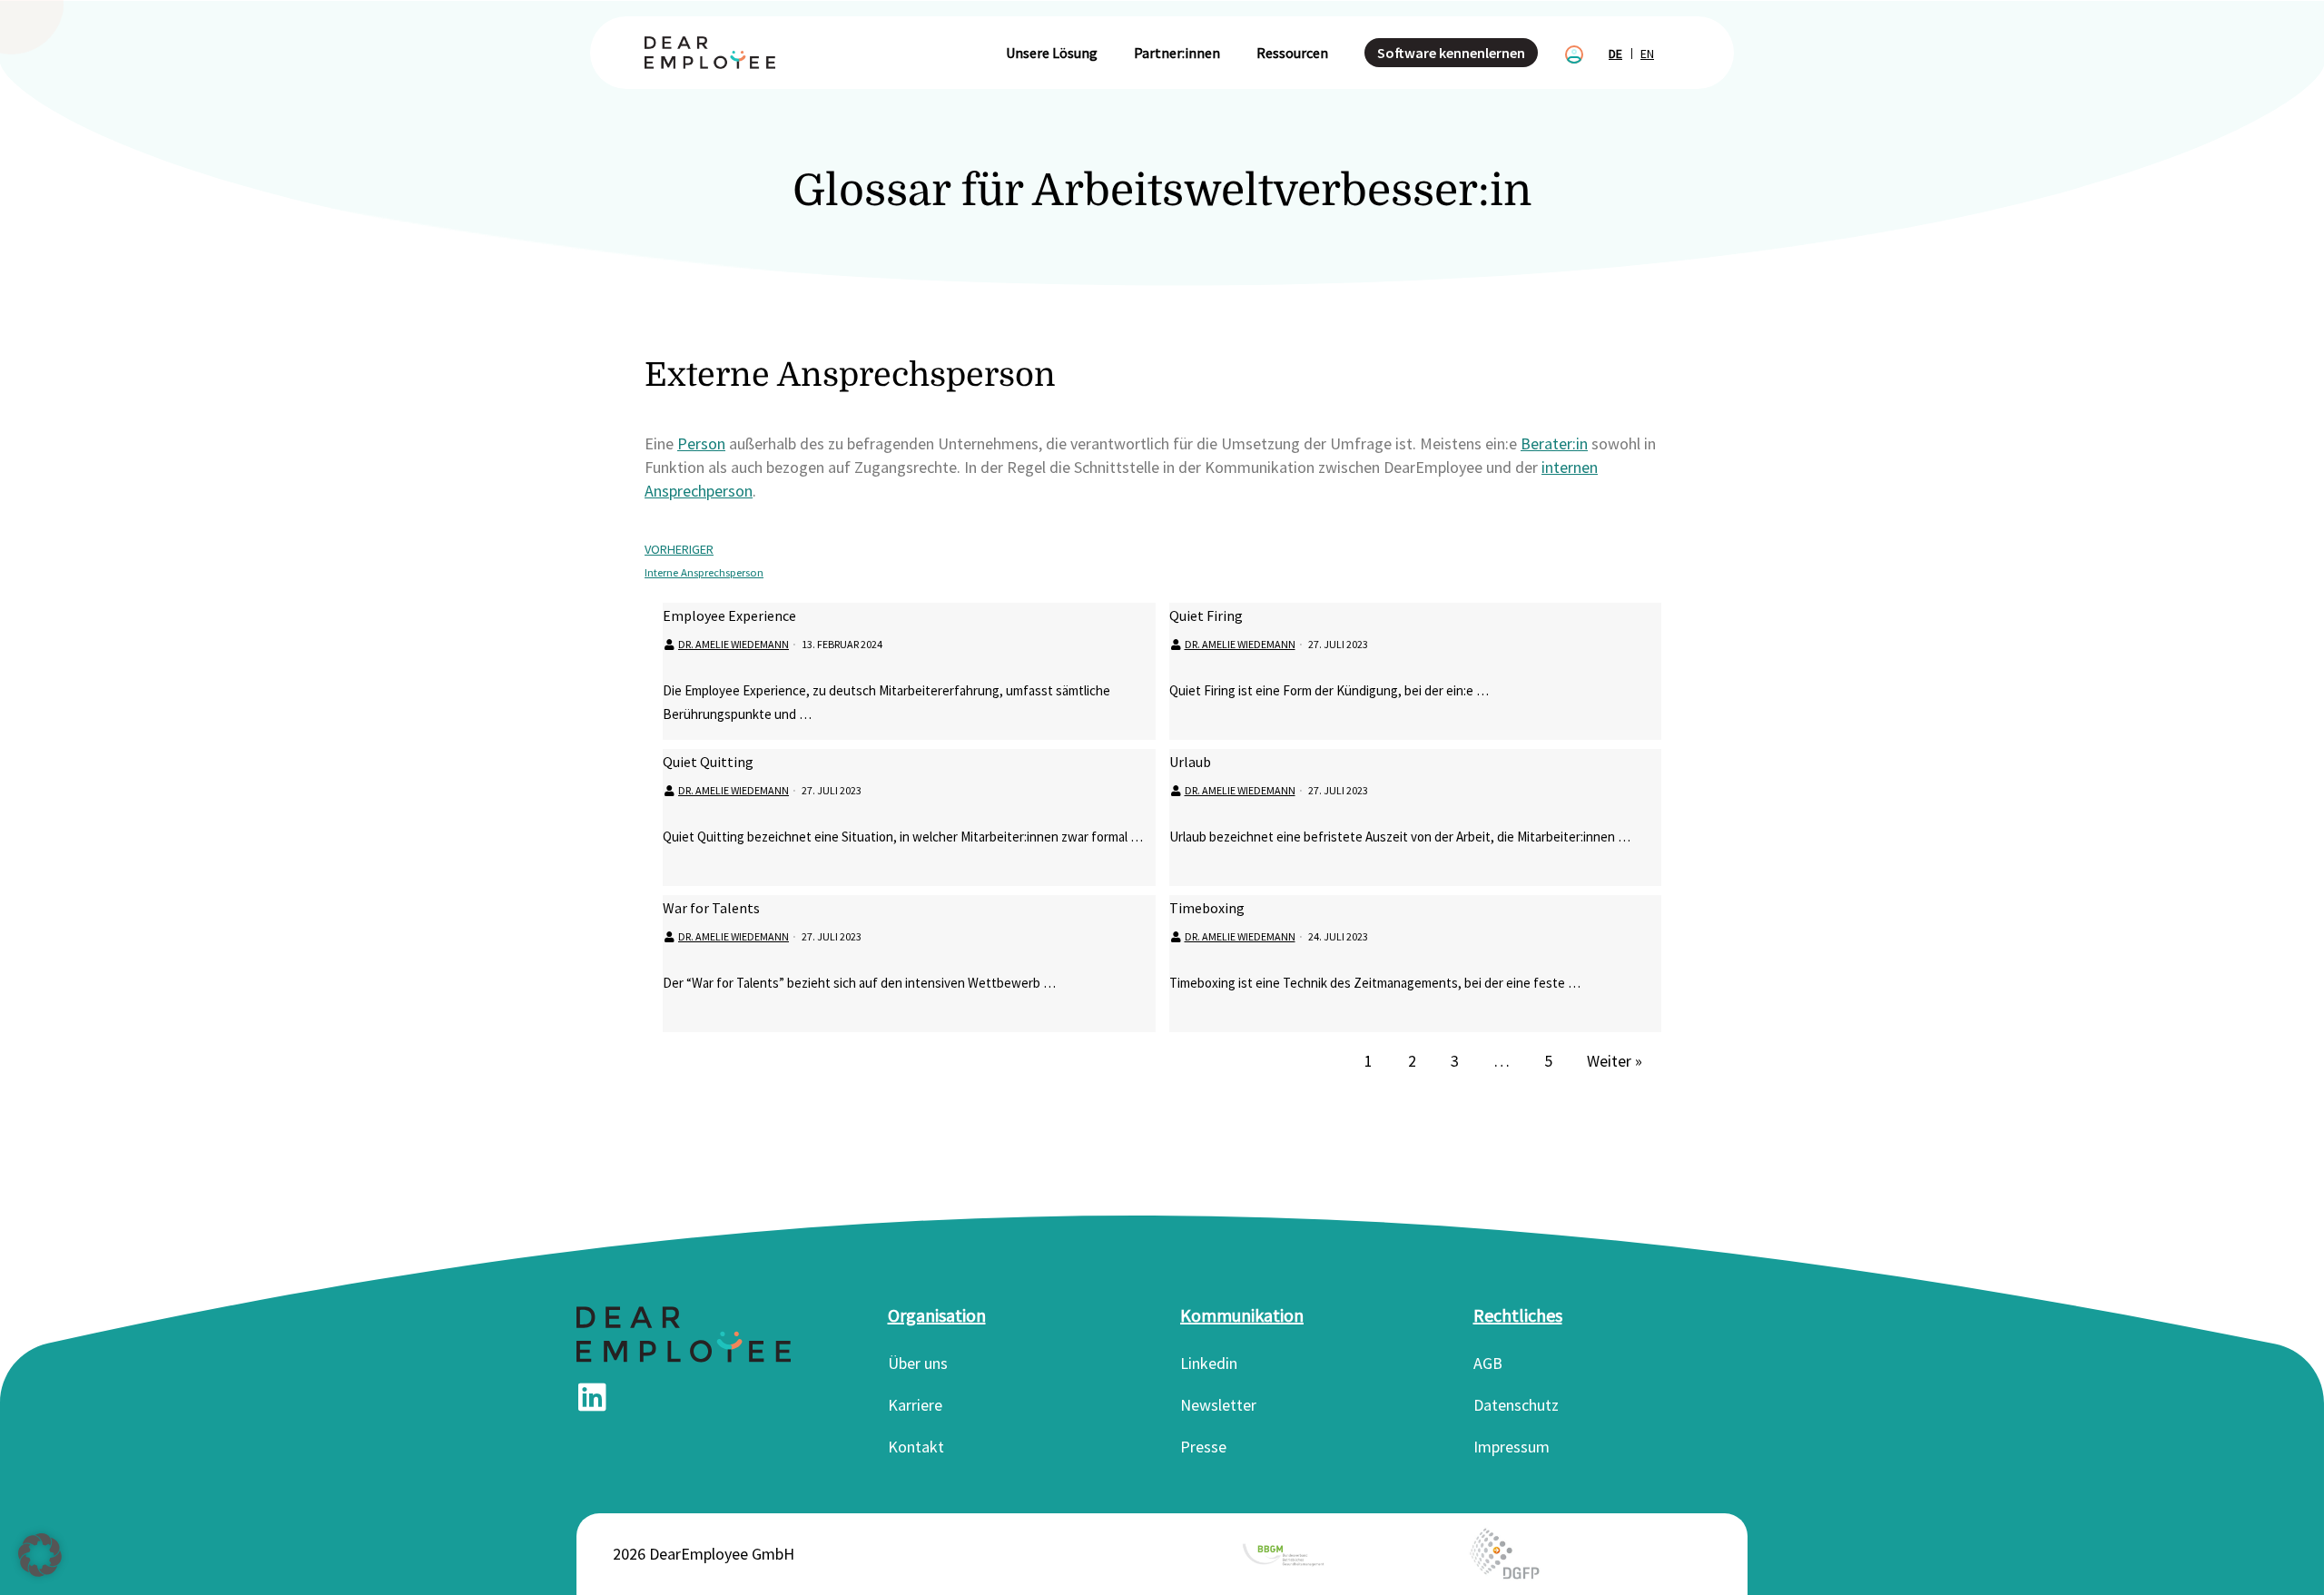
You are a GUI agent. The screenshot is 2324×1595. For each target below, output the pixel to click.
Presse (1203, 1447)
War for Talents (711, 908)
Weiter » (1615, 1061)
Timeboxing (1207, 908)
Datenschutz (1516, 1405)
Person (701, 443)
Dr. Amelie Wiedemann (734, 644)
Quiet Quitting (708, 762)
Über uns (918, 1363)
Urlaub (1190, 762)
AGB (1488, 1363)
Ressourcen (1292, 53)
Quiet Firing (1206, 615)
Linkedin (1209, 1363)
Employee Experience (729, 615)
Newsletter (1218, 1405)
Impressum (1512, 1447)
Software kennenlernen (1451, 53)
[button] (40, 1555)
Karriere (915, 1405)
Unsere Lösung (1052, 53)
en (1647, 54)
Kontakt (916, 1447)
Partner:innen (1177, 53)
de (1615, 54)
